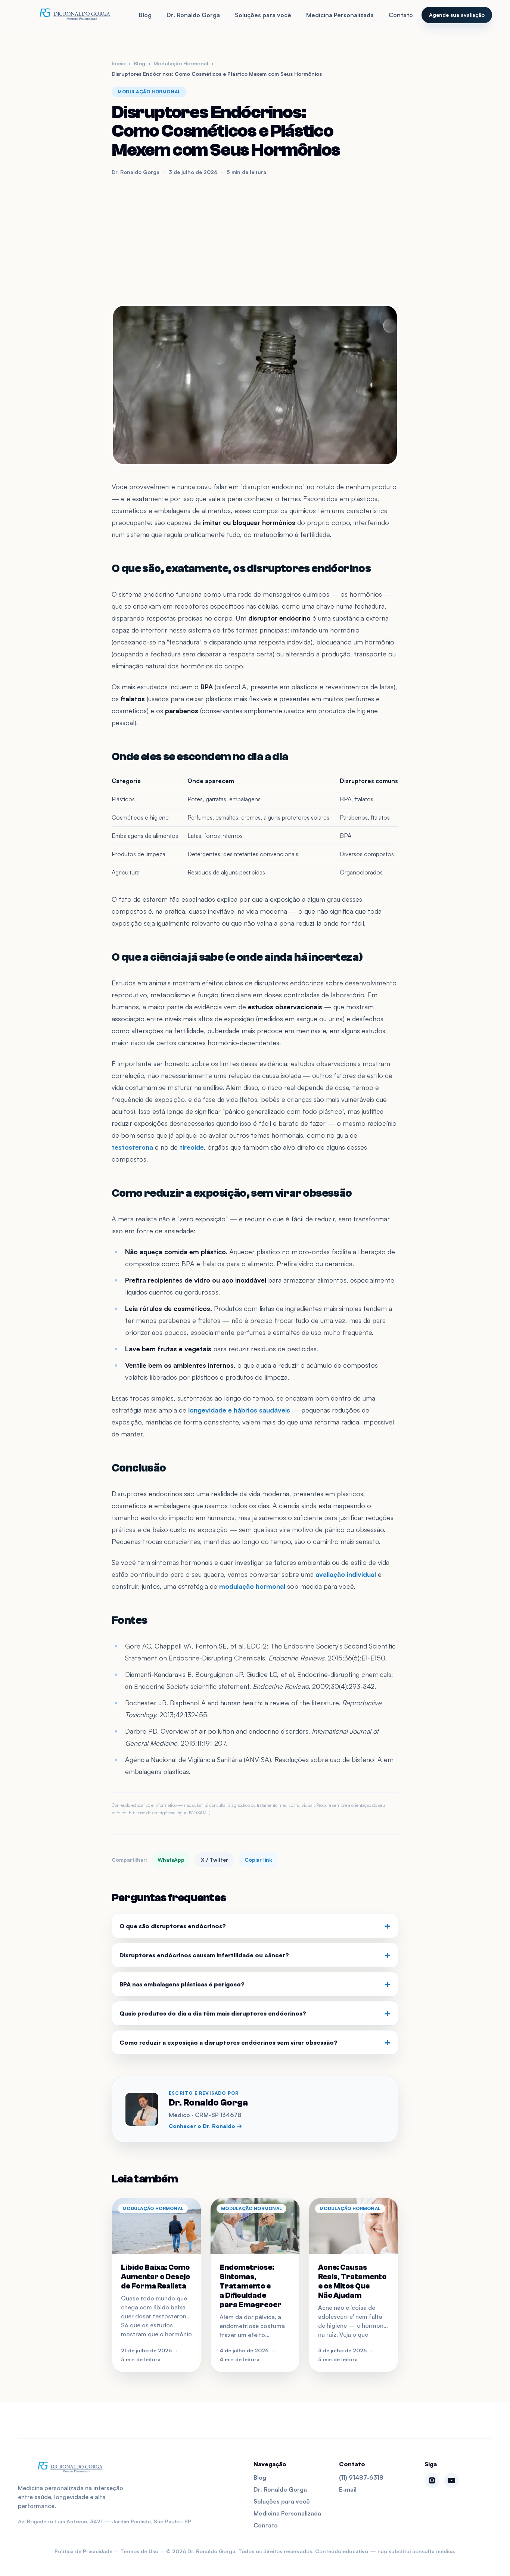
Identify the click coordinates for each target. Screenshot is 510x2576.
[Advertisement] (255, 240)
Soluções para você (263, 15)
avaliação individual (346, 1574)
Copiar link (258, 1860)
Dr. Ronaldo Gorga (193, 15)
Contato (401, 15)
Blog (145, 15)
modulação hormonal (252, 1586)
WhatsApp (171, 1860)
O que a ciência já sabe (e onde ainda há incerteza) (237, 957)
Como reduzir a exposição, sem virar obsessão (232, 1193)
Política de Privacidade (83, 2551)
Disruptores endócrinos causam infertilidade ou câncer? (255, 1955)
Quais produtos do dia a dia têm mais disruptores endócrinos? (255, 2013)
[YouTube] (451, 2480)
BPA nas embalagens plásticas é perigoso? (255, 1984)
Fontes (129, 1620)
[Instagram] (432, 2480)
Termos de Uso (139, 2551)
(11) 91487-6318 (361, 2477)
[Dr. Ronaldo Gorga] (74, 15)
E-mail (348, 2489)
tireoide (192, 1147)
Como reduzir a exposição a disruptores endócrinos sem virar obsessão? (255, 2042)
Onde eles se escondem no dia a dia (200, 757)
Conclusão (139, 1468)
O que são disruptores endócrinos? (255, 1926)
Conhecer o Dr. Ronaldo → (205, 2126)
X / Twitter (214, 1860)
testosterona (132, 1147)
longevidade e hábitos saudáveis (239, 1410)
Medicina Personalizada (340, 15)
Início (119, 63)
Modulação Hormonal (181, 63)
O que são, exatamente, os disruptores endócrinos (241, 568)
